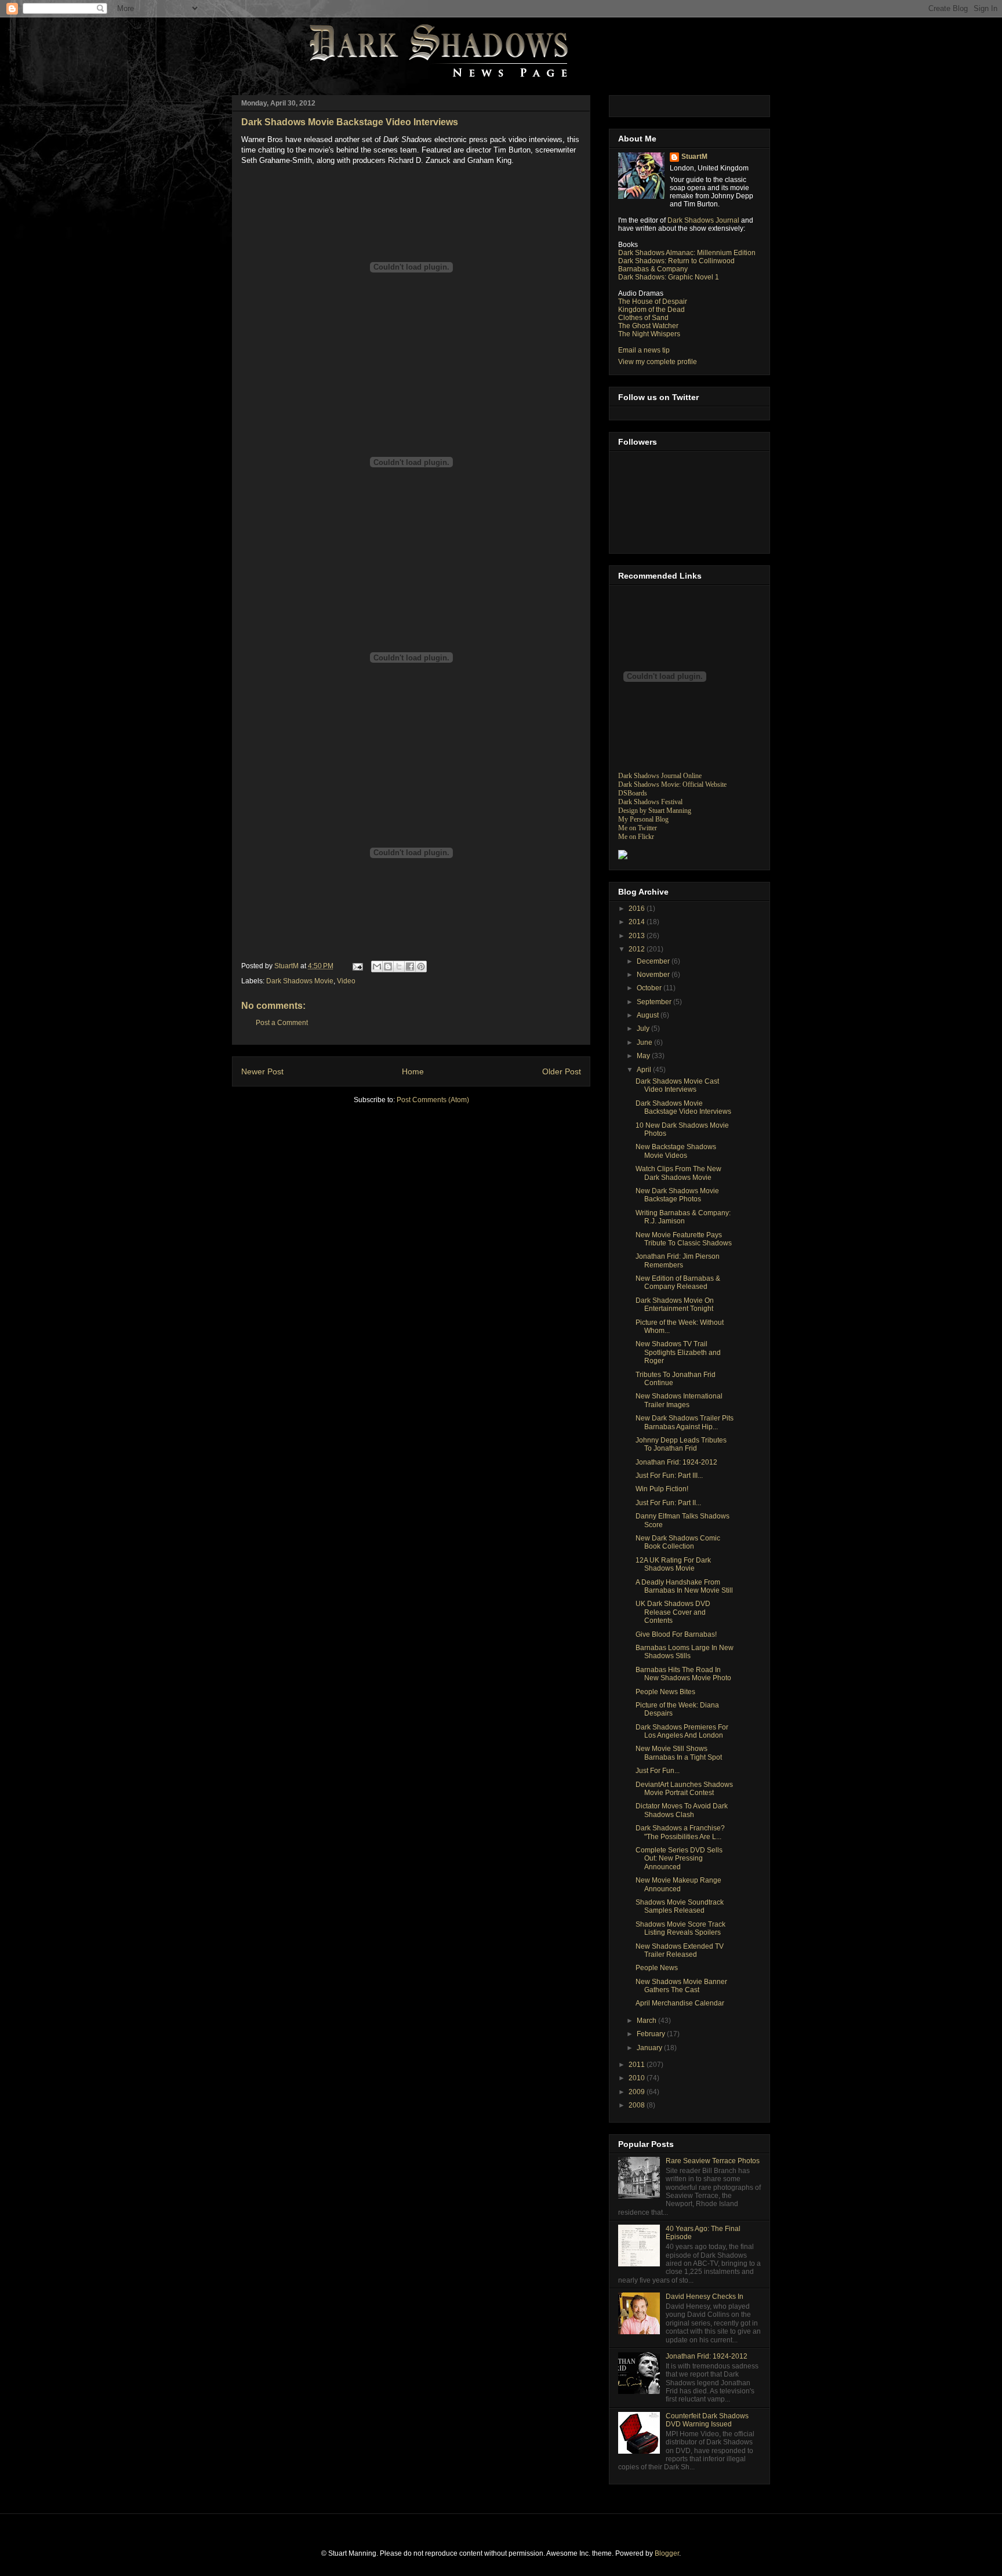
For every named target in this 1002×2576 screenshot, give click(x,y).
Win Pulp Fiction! (662, 1489)
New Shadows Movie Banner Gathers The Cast (681, 1986)
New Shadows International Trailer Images (679, 1400)
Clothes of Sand (643, 318)
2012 (638, 949)
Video (346, 981)
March (647, 2021)
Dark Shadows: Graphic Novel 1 (669, 277)
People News (657, 1968)
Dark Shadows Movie (300, 981)
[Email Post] (357, 966)
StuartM (694, 157)
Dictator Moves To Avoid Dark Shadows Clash (682, 1810)
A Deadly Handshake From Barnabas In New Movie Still (684, 1586)
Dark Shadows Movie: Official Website (672, 784)
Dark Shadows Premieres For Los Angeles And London (682, 1731)
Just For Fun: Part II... (668, 1503)
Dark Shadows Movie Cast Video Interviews (677, 1085)
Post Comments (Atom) (433, 1100)
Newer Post (262, 1071)
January (650, 2048)
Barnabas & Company (653, 269)
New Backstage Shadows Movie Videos (676, 1151)
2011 (638, 2065)
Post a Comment (282, 1023)
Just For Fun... (658, 1771)
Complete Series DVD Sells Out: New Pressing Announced (679, 1859)
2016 (638, 909)
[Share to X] (399, 967)
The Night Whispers (649, 334)
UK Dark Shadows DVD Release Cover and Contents (673, 1612)
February (652, 2034)
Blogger (667, 2553)
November (654, 975)
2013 (638, 936)
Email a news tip (644, 350)
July (644, 1029)
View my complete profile (658, 362)
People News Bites (665, 1692)
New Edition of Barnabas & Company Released (678, 1282)
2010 (638, 2078)
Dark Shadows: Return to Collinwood (676, 261)
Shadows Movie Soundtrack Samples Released (680, 1906)
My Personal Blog (643, 819)
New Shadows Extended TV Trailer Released (680, 1950)
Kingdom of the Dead (651, 310)
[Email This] (377, 967)
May (644, 1056)
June (645, 1042)
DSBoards (633, 793)
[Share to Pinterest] (421, 967)
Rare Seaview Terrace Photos (713, 2161)
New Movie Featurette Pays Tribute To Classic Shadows (684, 1239)
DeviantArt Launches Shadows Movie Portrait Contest (684, 1789)
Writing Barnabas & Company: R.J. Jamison (683, 1217)
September (655, 1002)
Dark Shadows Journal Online (660, 776)
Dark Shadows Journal (703, 220)
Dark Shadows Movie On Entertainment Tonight (675, 1305)
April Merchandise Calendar (680, 2003)
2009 (638, 2092)
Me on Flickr (636, 837)
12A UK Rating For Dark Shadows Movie (673, 1564)
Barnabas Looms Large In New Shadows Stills (685, 1652)
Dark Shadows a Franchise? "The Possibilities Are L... (680, 1832)
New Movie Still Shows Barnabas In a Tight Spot (679, 1753)
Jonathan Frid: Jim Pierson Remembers (678, 1260)
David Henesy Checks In (705, 2297)
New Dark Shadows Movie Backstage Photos (677, 1195)
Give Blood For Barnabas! (676, 1634)
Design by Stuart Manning (655, 811)
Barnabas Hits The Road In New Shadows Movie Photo (683, 1674)
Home (413, 1071)
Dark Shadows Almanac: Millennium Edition (687, 253)
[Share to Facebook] (410, 967)
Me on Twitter (638, 828)
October (650, 988)
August (649, 1015)
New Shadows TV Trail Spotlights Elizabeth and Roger (678, 1352)
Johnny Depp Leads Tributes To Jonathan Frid (681, 1444)
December (654, 961)
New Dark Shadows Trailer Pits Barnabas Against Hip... (685, 1422)
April (645, 1070)
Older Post (562, 1071)
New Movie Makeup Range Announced (678, 1884)
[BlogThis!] (388, 967)
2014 (638, 922)
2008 (638, 2105)
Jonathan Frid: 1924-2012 (676, 1462)
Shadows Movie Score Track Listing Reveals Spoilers (680, 1928)
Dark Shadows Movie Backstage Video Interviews (683, 1107)
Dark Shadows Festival (650, 802)
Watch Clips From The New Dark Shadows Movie (678, 1173)
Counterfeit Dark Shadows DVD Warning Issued (707, 2420)
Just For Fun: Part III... (669, 1476)
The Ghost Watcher (648, 326)
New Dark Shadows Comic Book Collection (678, 1542)
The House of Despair (653, 301)
